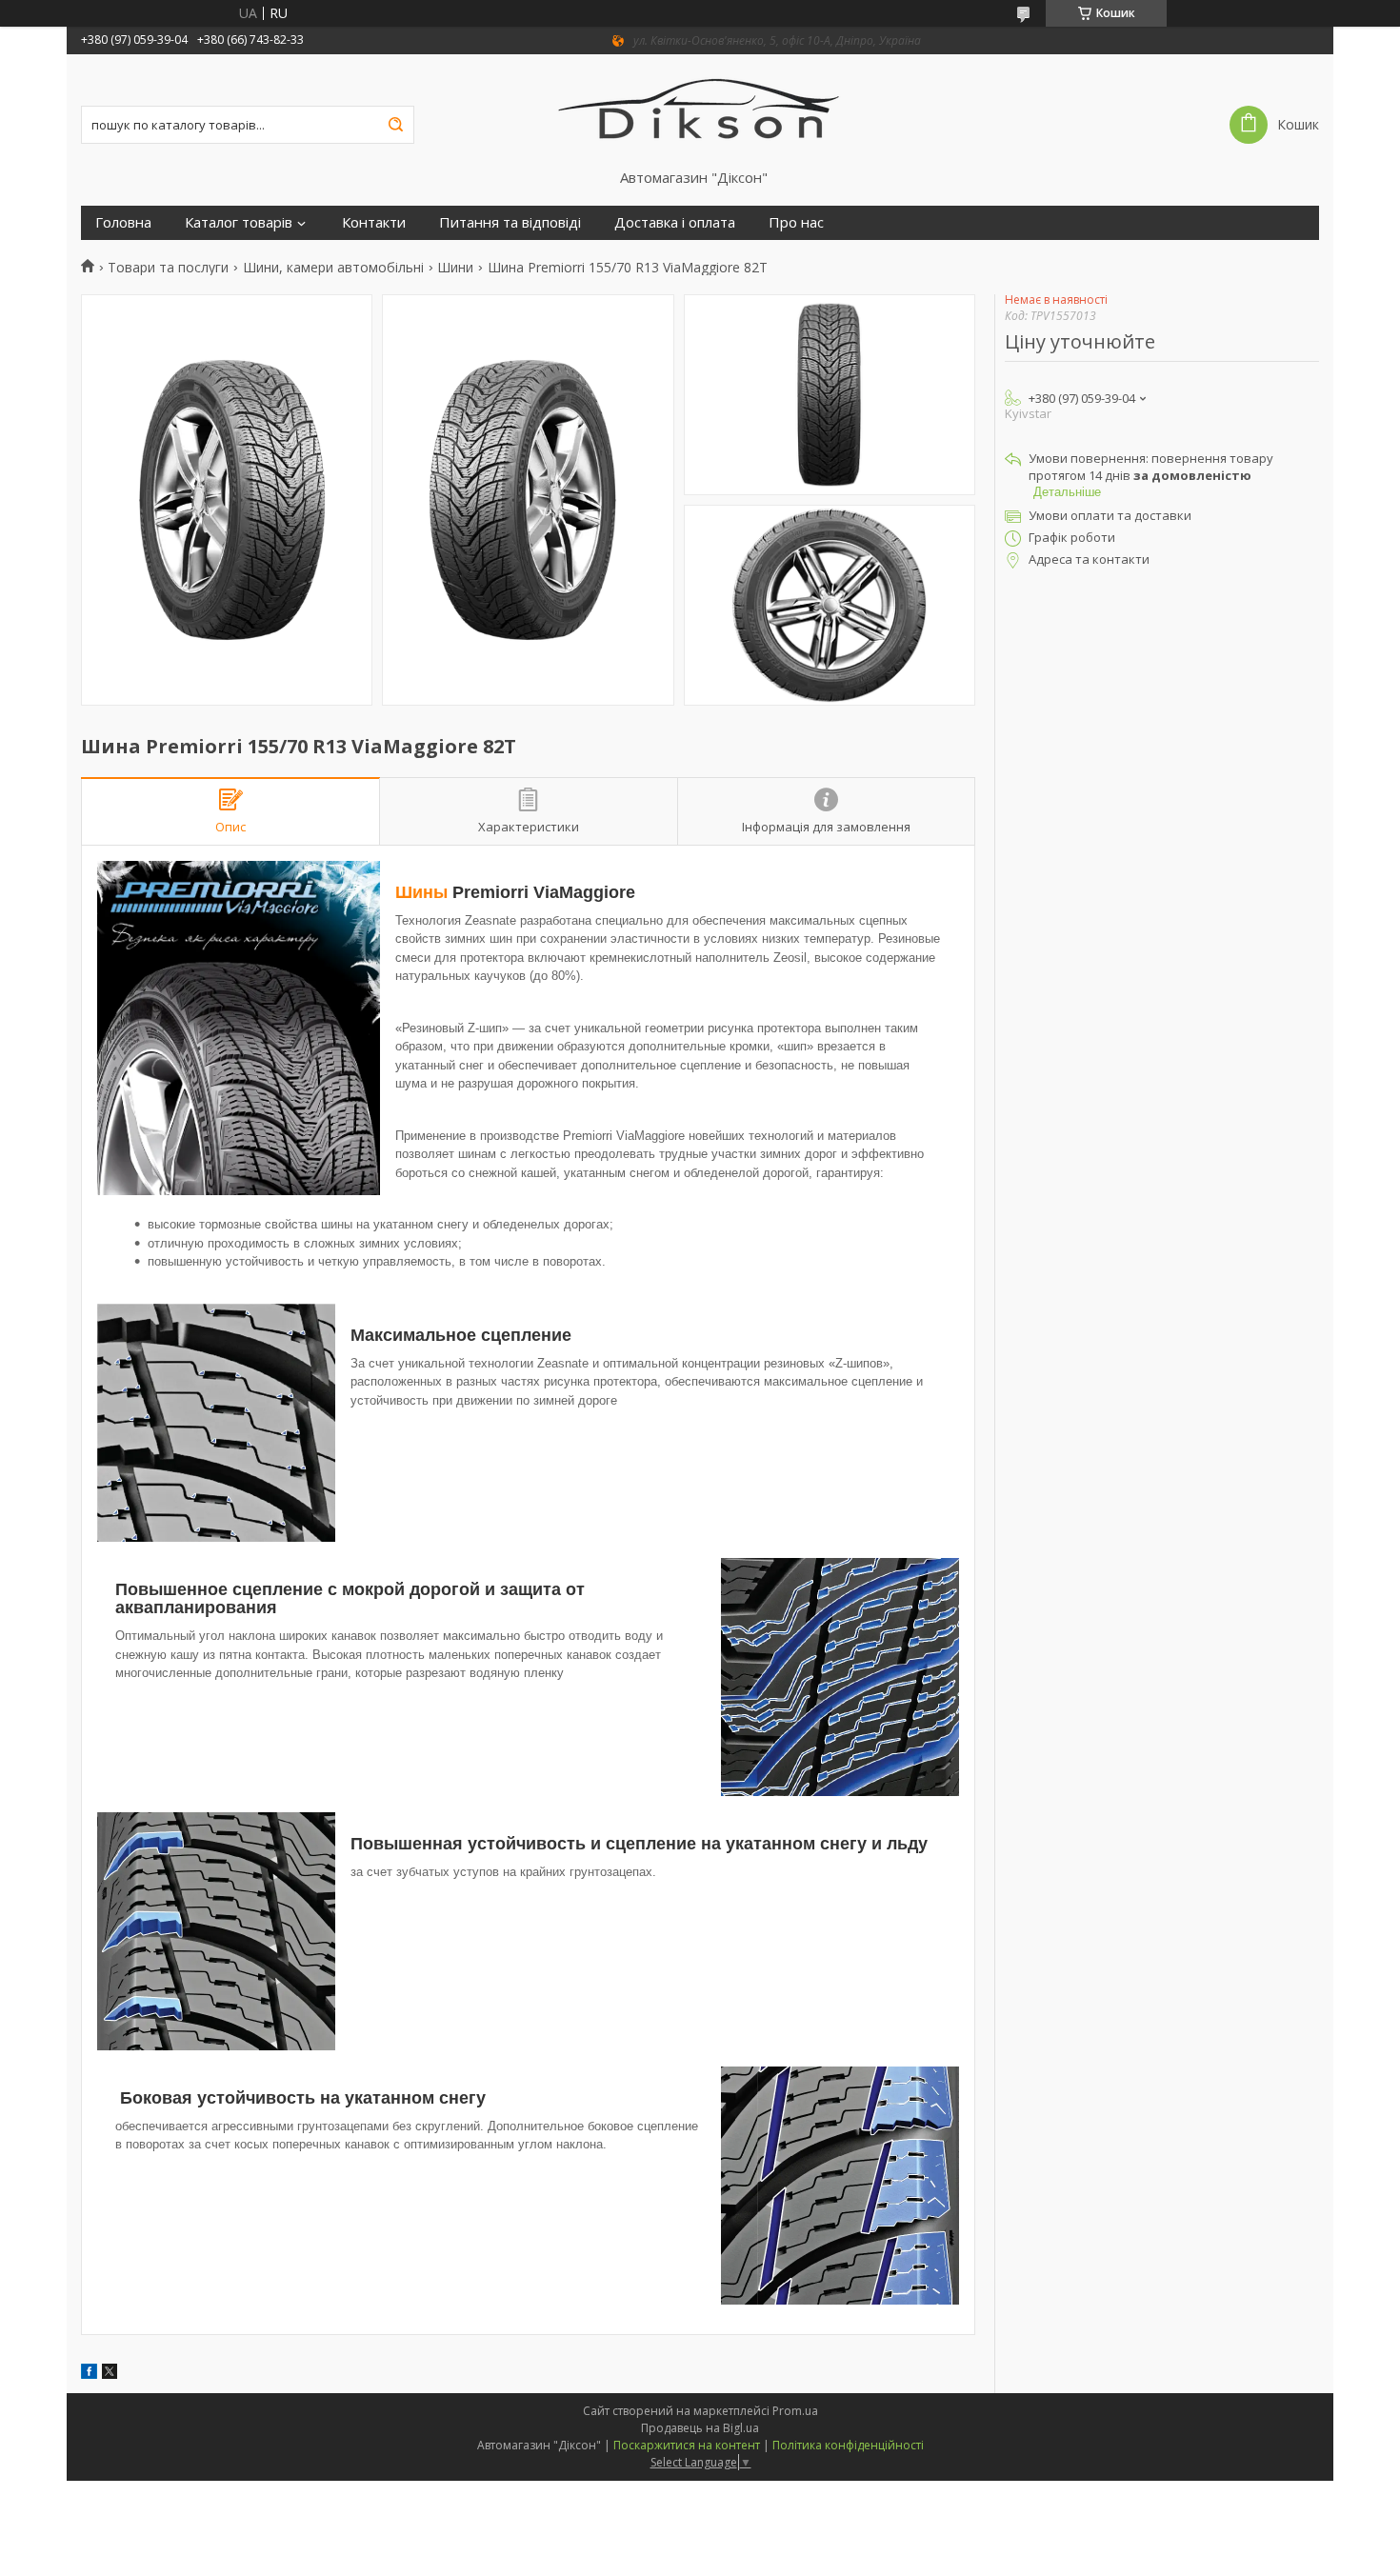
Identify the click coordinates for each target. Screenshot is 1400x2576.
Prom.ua (795, 2411)
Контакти (374, 222)
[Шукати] (395, 125)
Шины (421, 892)
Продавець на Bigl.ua (700, 2428)
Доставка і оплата (675, 222)
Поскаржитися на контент (687, 2445)
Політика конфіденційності (848, 2445)
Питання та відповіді (510, 222)
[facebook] (89, 2374)
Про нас (796, 222)
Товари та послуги (168, 268)
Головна (123, 222)
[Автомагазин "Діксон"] (700, 111)
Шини (455, 268)
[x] (110, 2374)
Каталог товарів (239, 222)
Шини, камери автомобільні (333, 268)
